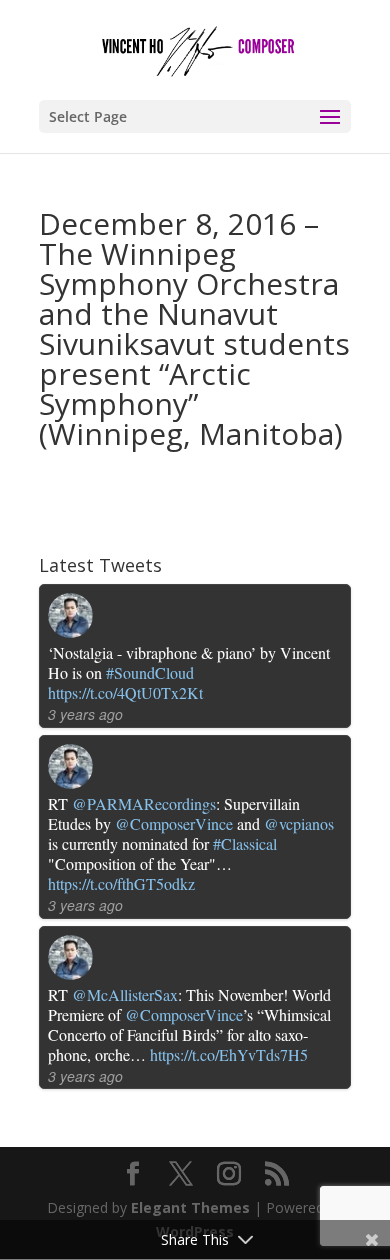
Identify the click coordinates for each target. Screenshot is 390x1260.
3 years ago (85, 714)
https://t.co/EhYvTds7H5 (229, 1054)
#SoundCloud (150, 672)
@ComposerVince (174, 823)
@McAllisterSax (125, 994)
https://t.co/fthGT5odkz (121, 883)
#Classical (245, 843)
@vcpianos (299, 823)
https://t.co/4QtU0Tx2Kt (125, 692)
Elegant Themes (190, 1207)
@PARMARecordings (144, 803)
